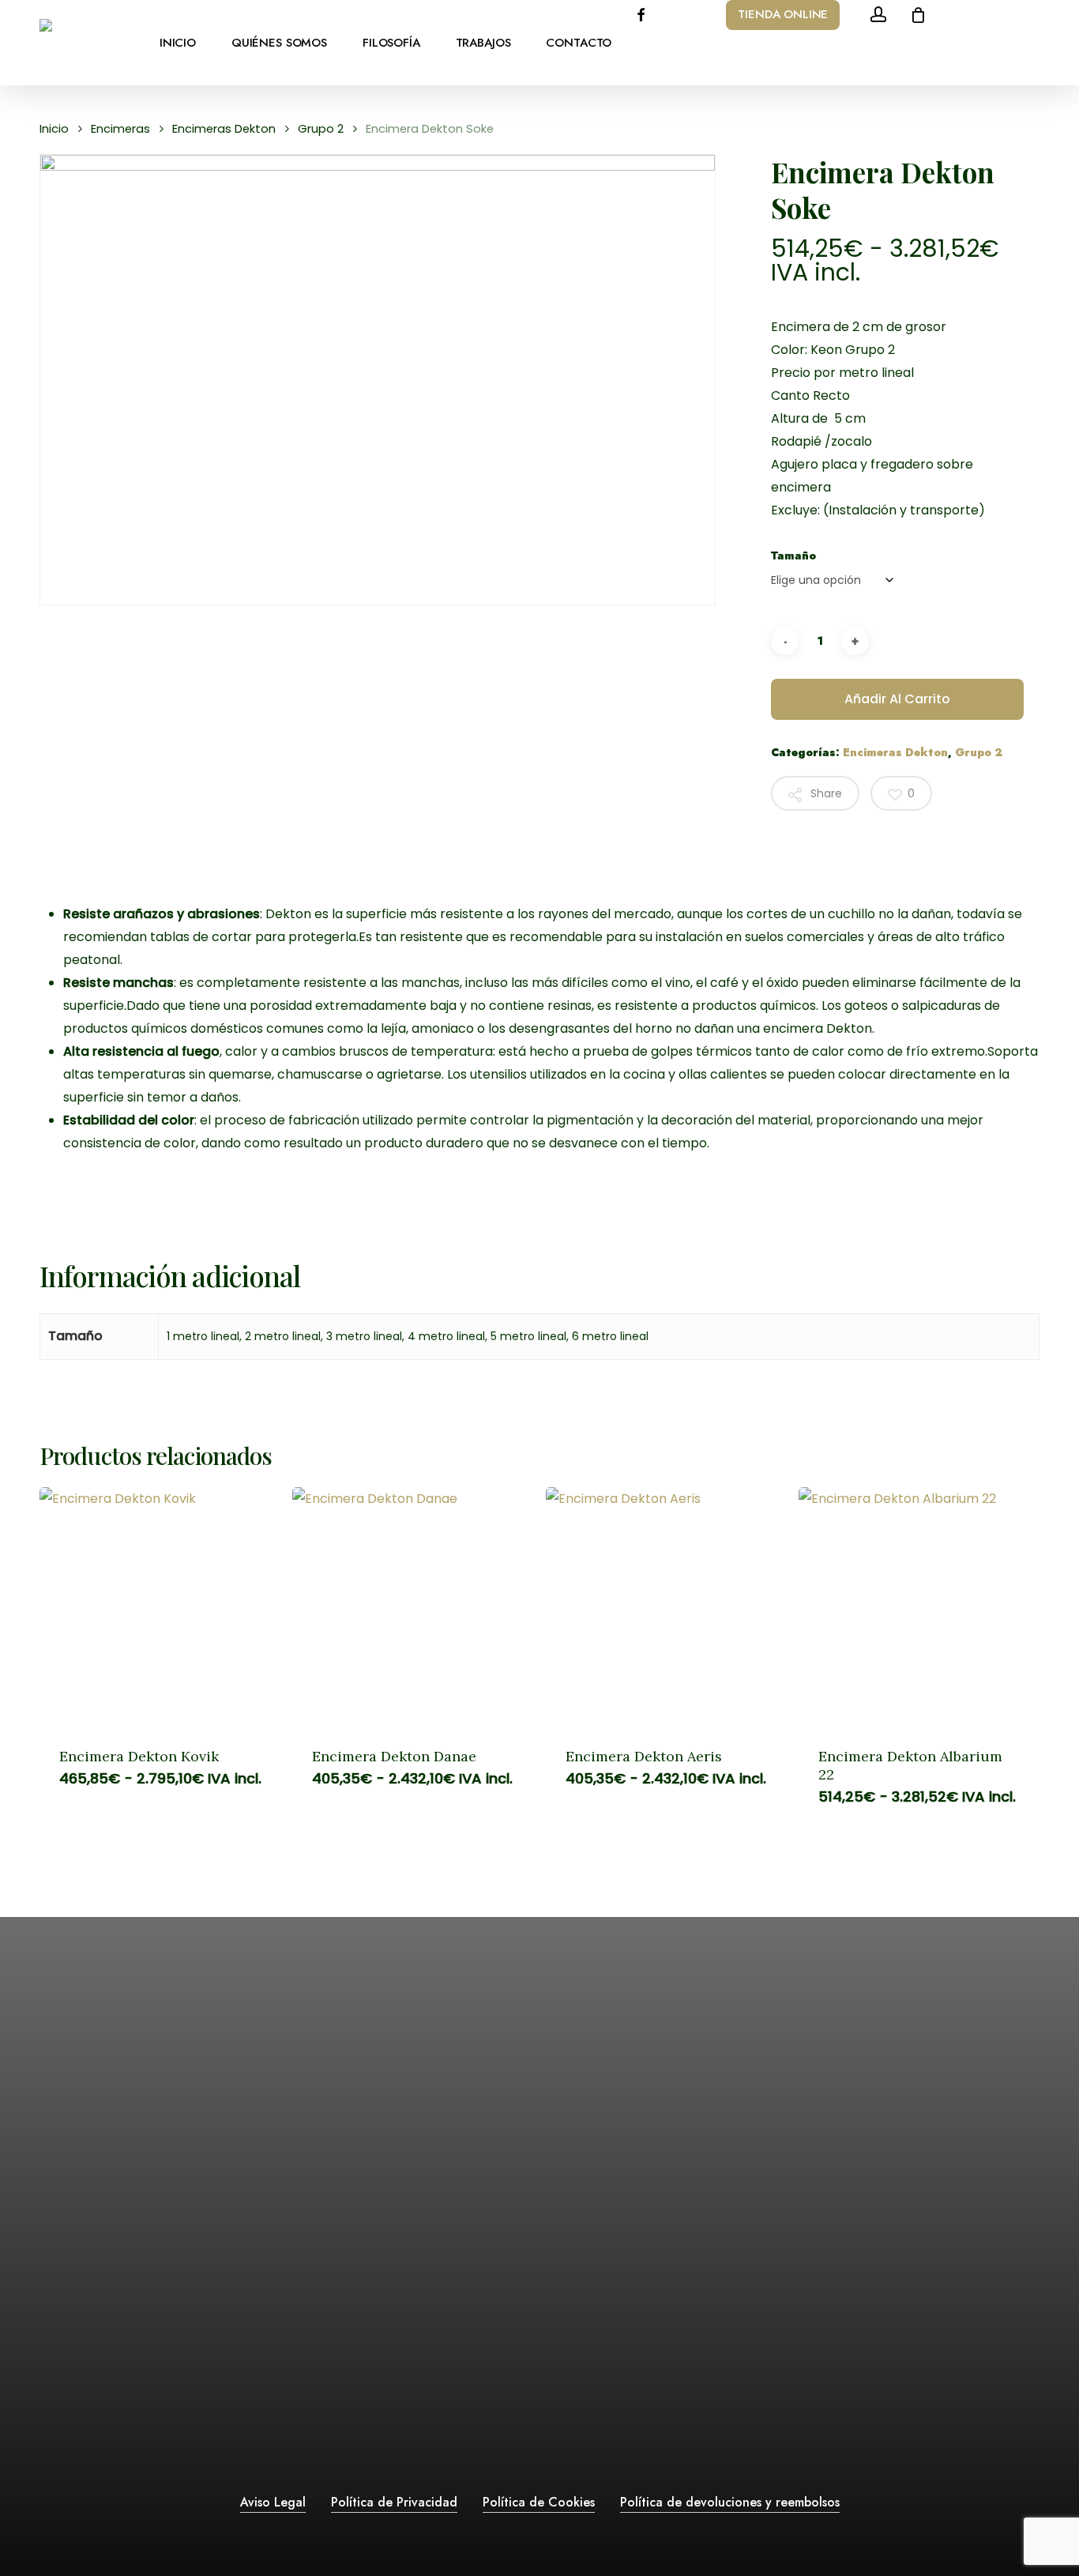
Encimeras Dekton (224, 129)
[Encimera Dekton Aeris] (666, 1607)
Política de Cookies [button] (539, 2502)
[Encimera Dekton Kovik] (160, 1607)
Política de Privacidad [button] (394, 2502)
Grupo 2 (321, 129)
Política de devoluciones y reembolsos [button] (730, 2502)
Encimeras (120, 129)
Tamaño (793, 555)
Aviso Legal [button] (273, 2502)
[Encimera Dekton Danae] (412, 1607)
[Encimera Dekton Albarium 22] (919, 1607)
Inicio (54, 129)
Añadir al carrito (897, 699)
